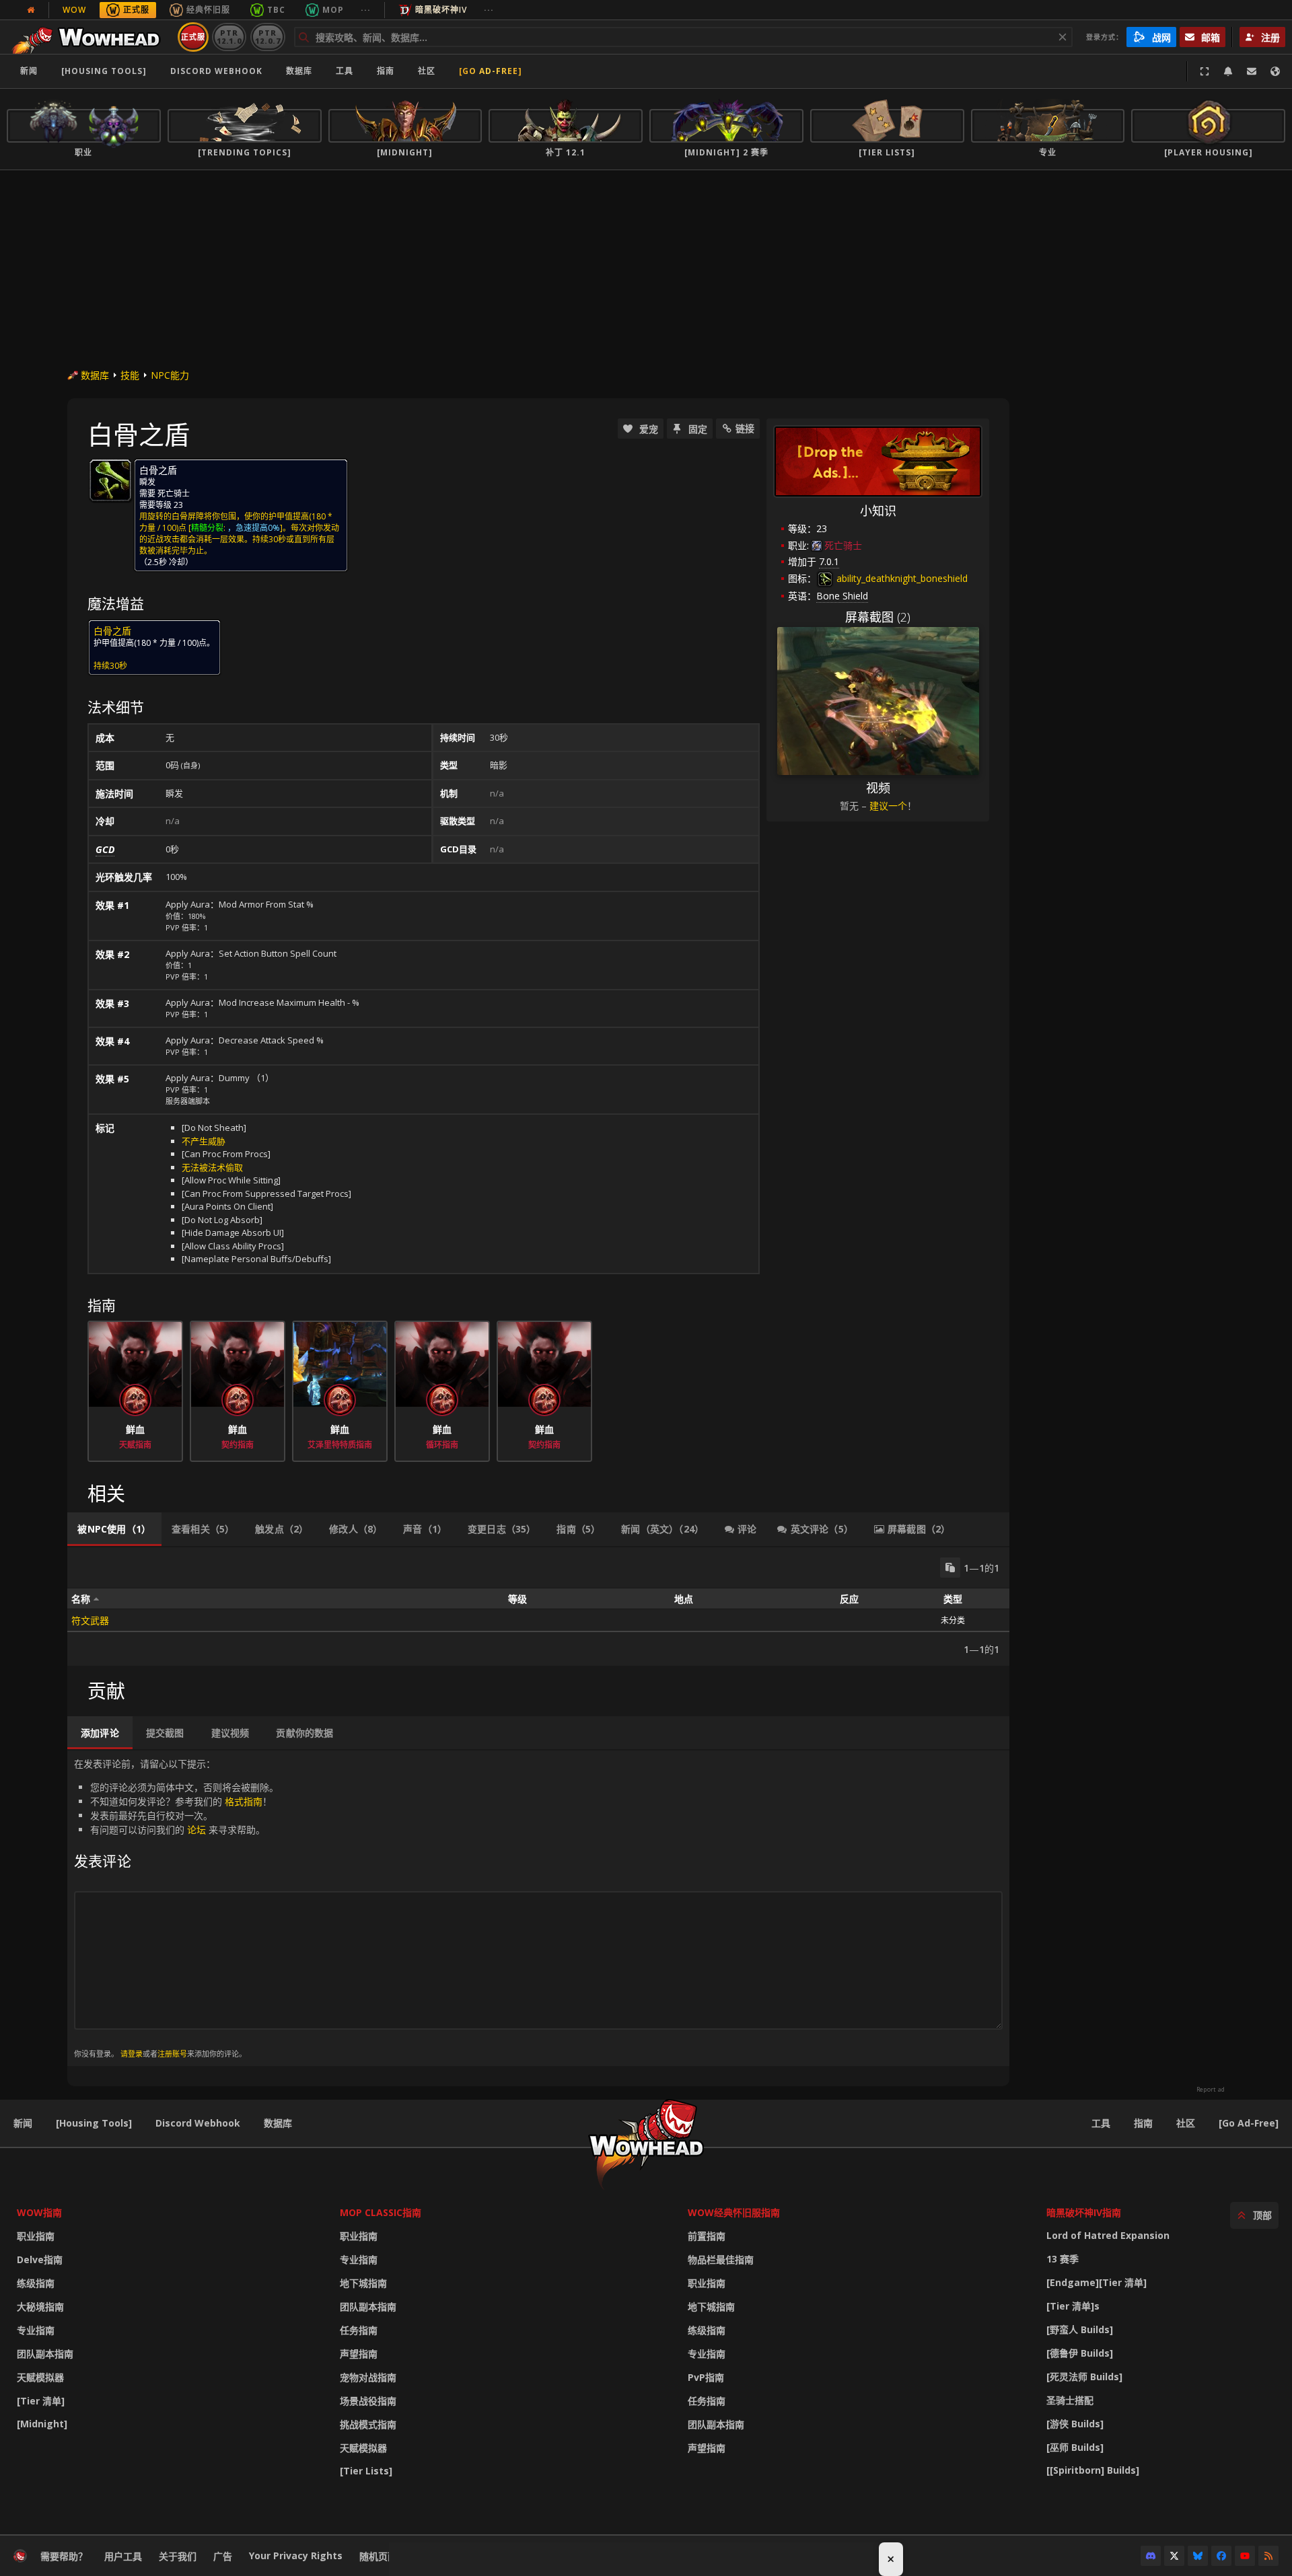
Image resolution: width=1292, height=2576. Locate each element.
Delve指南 (40, 2259)
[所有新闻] (31, 10)
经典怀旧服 (208, 10)
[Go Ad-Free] (491, 71)
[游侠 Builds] (1075, 2424)
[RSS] (1268, 2556)
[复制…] (950, 1568)
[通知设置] (1228, 71)
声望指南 (359, 2354)
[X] (1174, 2556)
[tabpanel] (538, 1607)
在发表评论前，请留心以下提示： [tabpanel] (176, 1908)
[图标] (110, 480)
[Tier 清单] (41, 2401)
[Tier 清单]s (1073, 2306)
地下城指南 (363, 2283)
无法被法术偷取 (212, 1167)
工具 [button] (345, 71)
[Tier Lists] (366, 2471)
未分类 (953, 1620)
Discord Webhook (216, 71)
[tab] (114, 1529)
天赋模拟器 (40, 2377)
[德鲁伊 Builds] (1080, 2353)
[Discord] (1151, 2556)
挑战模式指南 (368, 2424)
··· (366, 10)
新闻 (29, 71)
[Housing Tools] (94, 2123)
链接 (745, 428)
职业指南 (36, 2236)
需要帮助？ (64, 2556)
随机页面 (378, 2556)
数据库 (299, 71)
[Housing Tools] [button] (104, 71)
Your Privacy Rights (296, 2555)
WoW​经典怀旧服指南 (734, 2212)
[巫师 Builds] (1075, 2447)
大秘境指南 (40, 2307)
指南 (386, 71)
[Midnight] (42, 2424)
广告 (223, 2556)
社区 (427, 71)
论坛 (196, 1830)
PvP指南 (706, 2377)
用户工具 (123, 2556)
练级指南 (36, 2283)
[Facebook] (1221, 2556)
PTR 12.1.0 (229, 37)
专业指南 (36, 2330)
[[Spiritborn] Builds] (1093, 2470)
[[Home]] (90, 37)
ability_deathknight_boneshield (901, 578)
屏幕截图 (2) (878, 617)
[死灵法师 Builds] (1084, 2377)
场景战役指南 (368, 2401)
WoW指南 (39, 2212)
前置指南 (707, 2236)
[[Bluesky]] (1198, 2556)
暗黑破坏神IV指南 (1084, 2212)
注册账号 (172, 2054)
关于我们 (178, 2556)
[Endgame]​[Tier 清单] (1097, 2282)
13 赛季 (1063, 2259)
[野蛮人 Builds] (1080, 2329)
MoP (333, 10)
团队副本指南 (45, 2354)
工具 (1101, 2123)
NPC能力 (170, 375)
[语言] (1275, 71)
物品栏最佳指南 (721, 2259)
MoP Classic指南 (381, 2212)
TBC (276, 10)
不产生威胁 (204, 1141)
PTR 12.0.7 (267, 37)
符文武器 (90, 1620)
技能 (130, 375)
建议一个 (888, 806)
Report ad (1211, 2090)
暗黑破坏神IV (441, 10)
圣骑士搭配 (1070, 2400)
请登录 (132, 2054)
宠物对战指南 (368, 2377)
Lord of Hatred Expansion (1108, 2235)
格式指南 (244, 1801)
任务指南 (359, 2330)
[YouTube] (1245, 2556)
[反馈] (1252, 71)
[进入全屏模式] (1205, 71)
